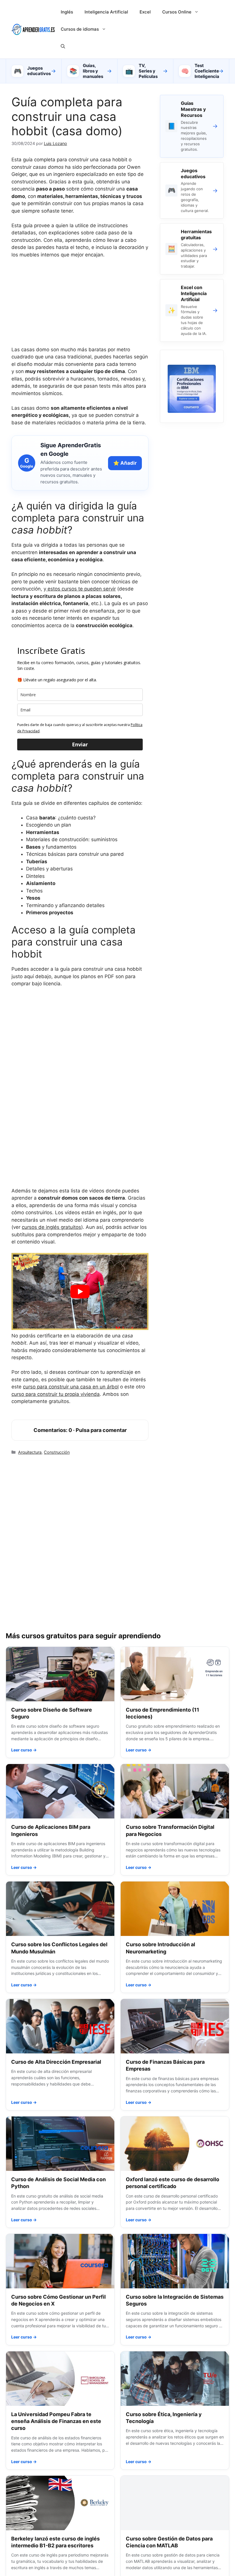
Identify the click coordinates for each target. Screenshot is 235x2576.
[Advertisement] (80, 306)
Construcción (57, 1452)
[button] (63, 46)
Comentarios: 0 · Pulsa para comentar (80, 1430)
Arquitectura (30, 1452)
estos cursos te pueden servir (81, 589)
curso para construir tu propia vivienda (56, 1394)
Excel (145, 12)
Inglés (67, 12)
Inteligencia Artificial (106, 12)
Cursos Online (177, 12)
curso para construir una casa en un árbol (71, 1387)
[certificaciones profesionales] (192, 411)
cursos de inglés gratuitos (51, 1227)
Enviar (80, 744)
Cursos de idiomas (80, 29)
